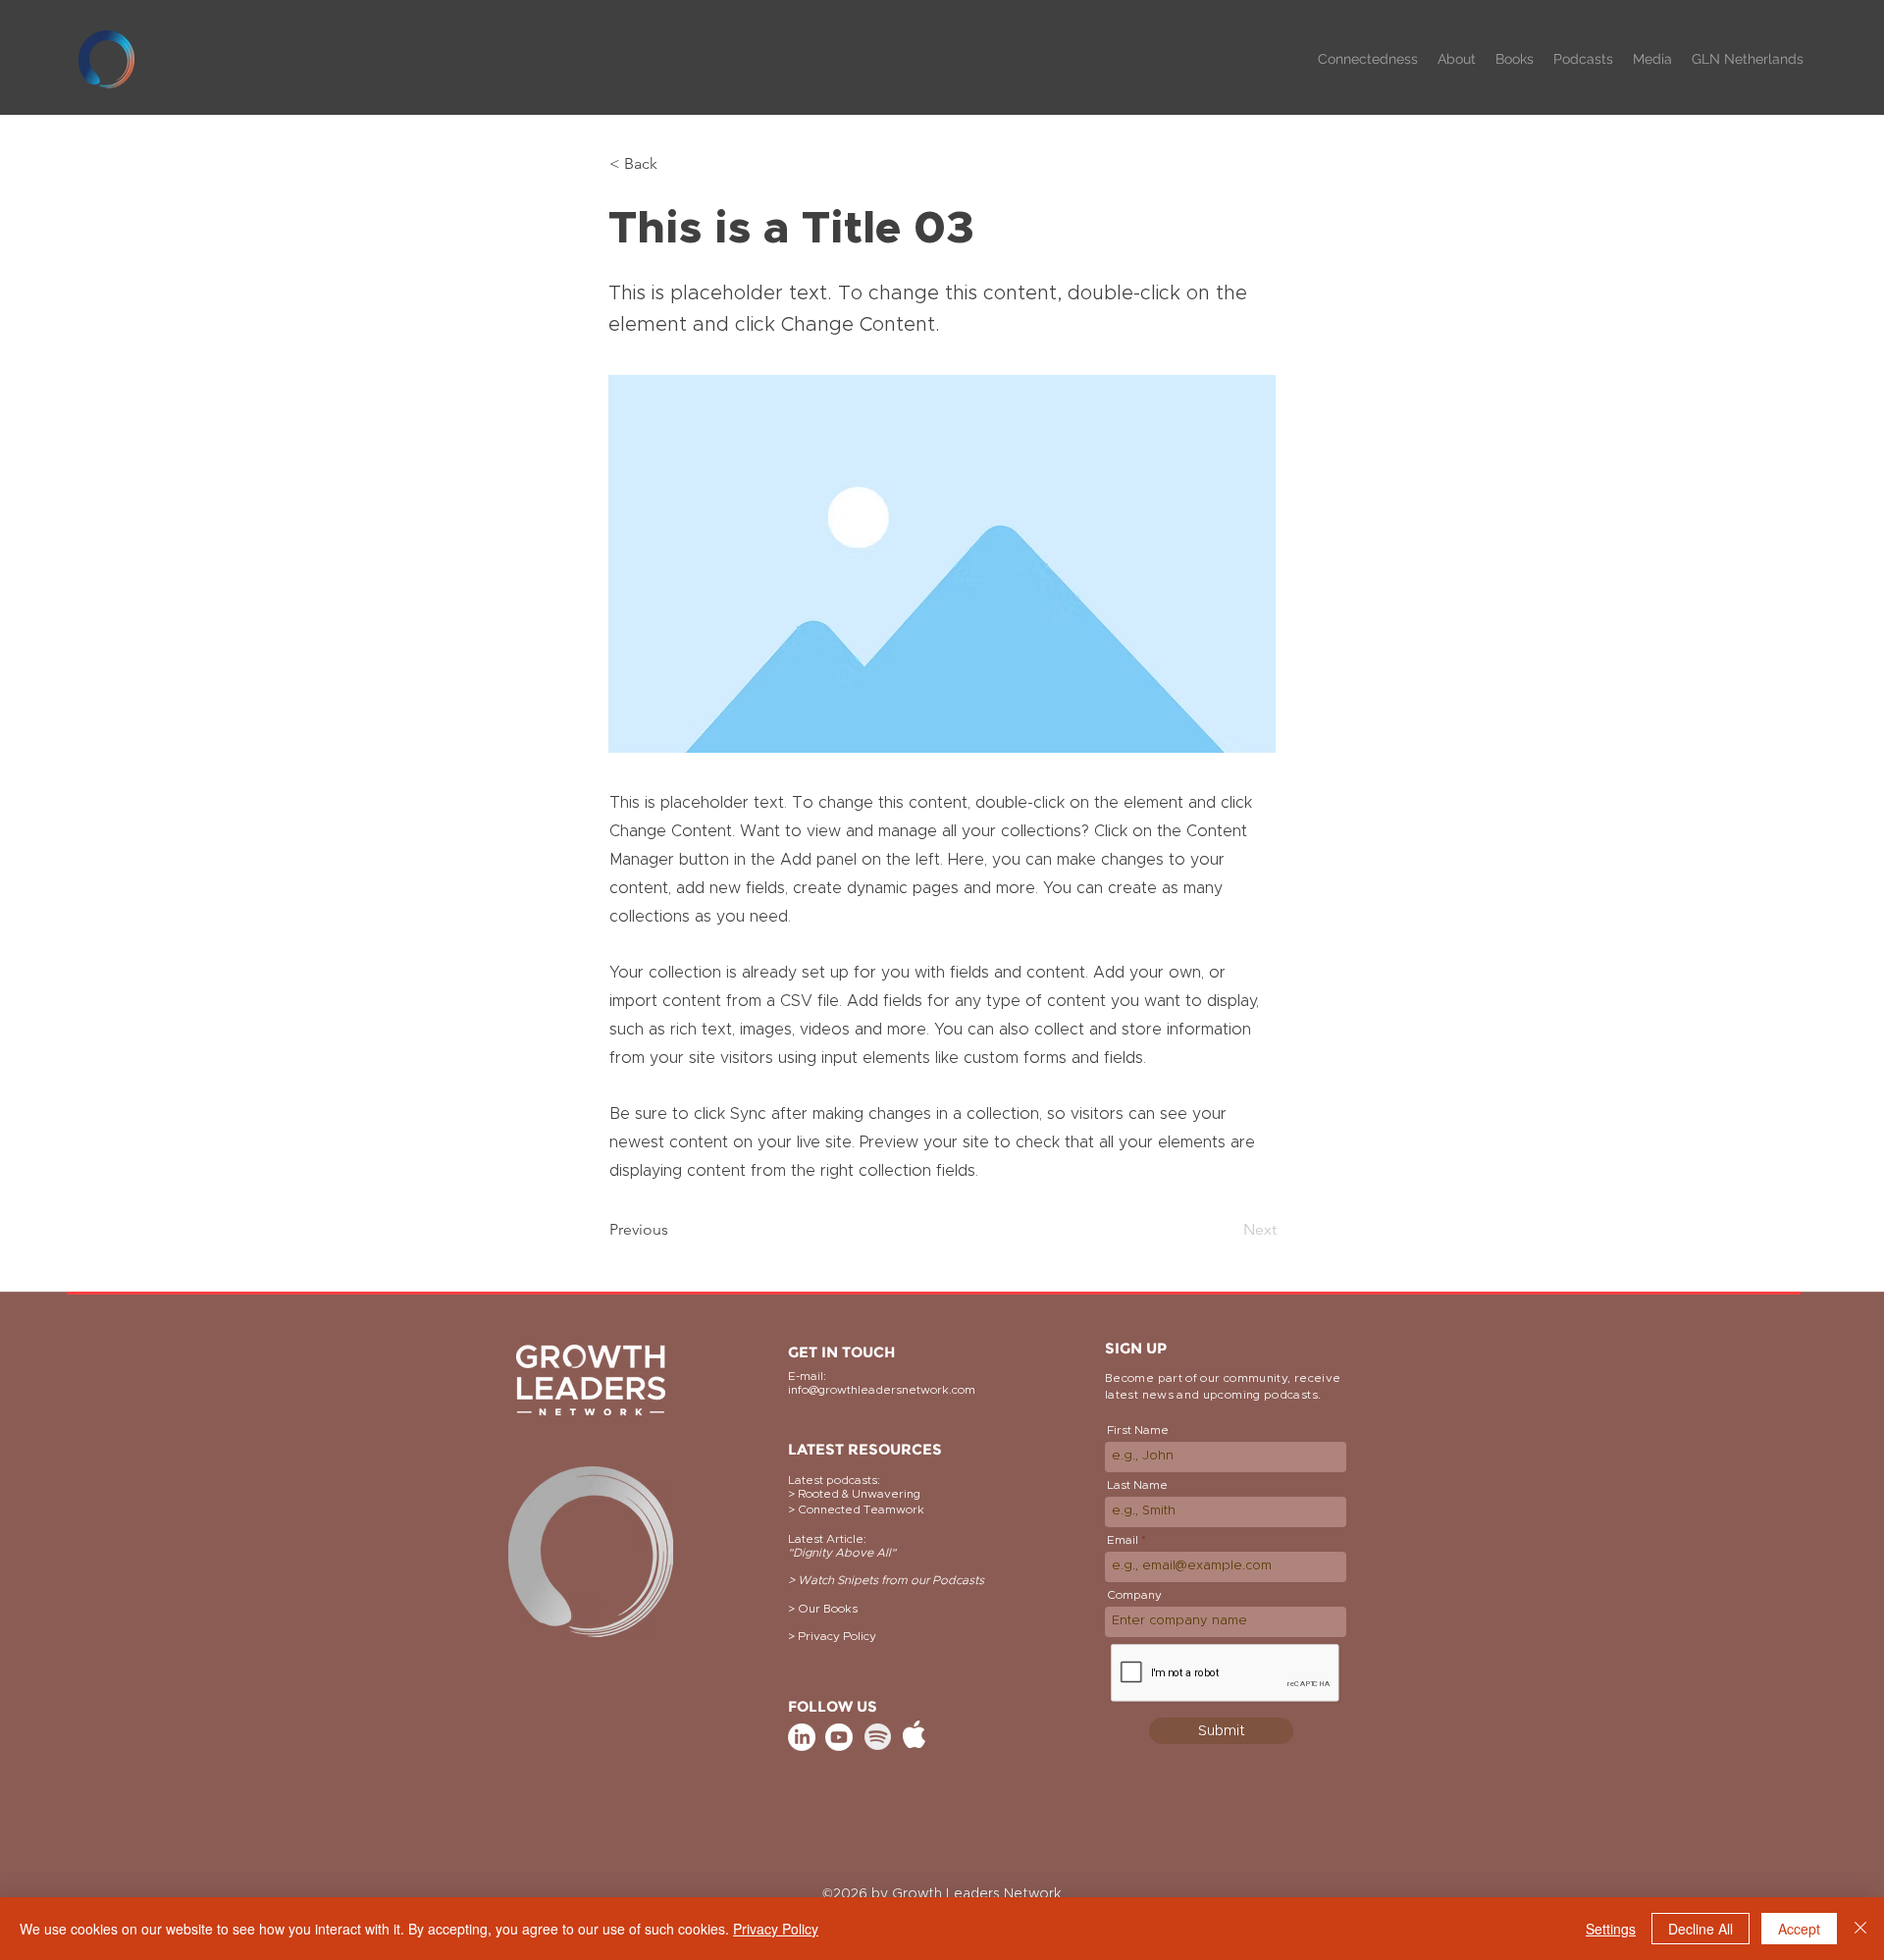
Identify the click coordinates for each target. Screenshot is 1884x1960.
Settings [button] (1611, 1929)
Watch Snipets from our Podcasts (891, 1580)
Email (1123, 1540)
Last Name (1137, 1485)
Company (1134, 1595)
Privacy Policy (776, 1929)
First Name (1138, 1430)
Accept (1799, 1929)
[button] (1457, 59)
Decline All (1701, 1929)
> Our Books (823, 1609)
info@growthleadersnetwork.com (882, 1390)
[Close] (1860, 1929)
